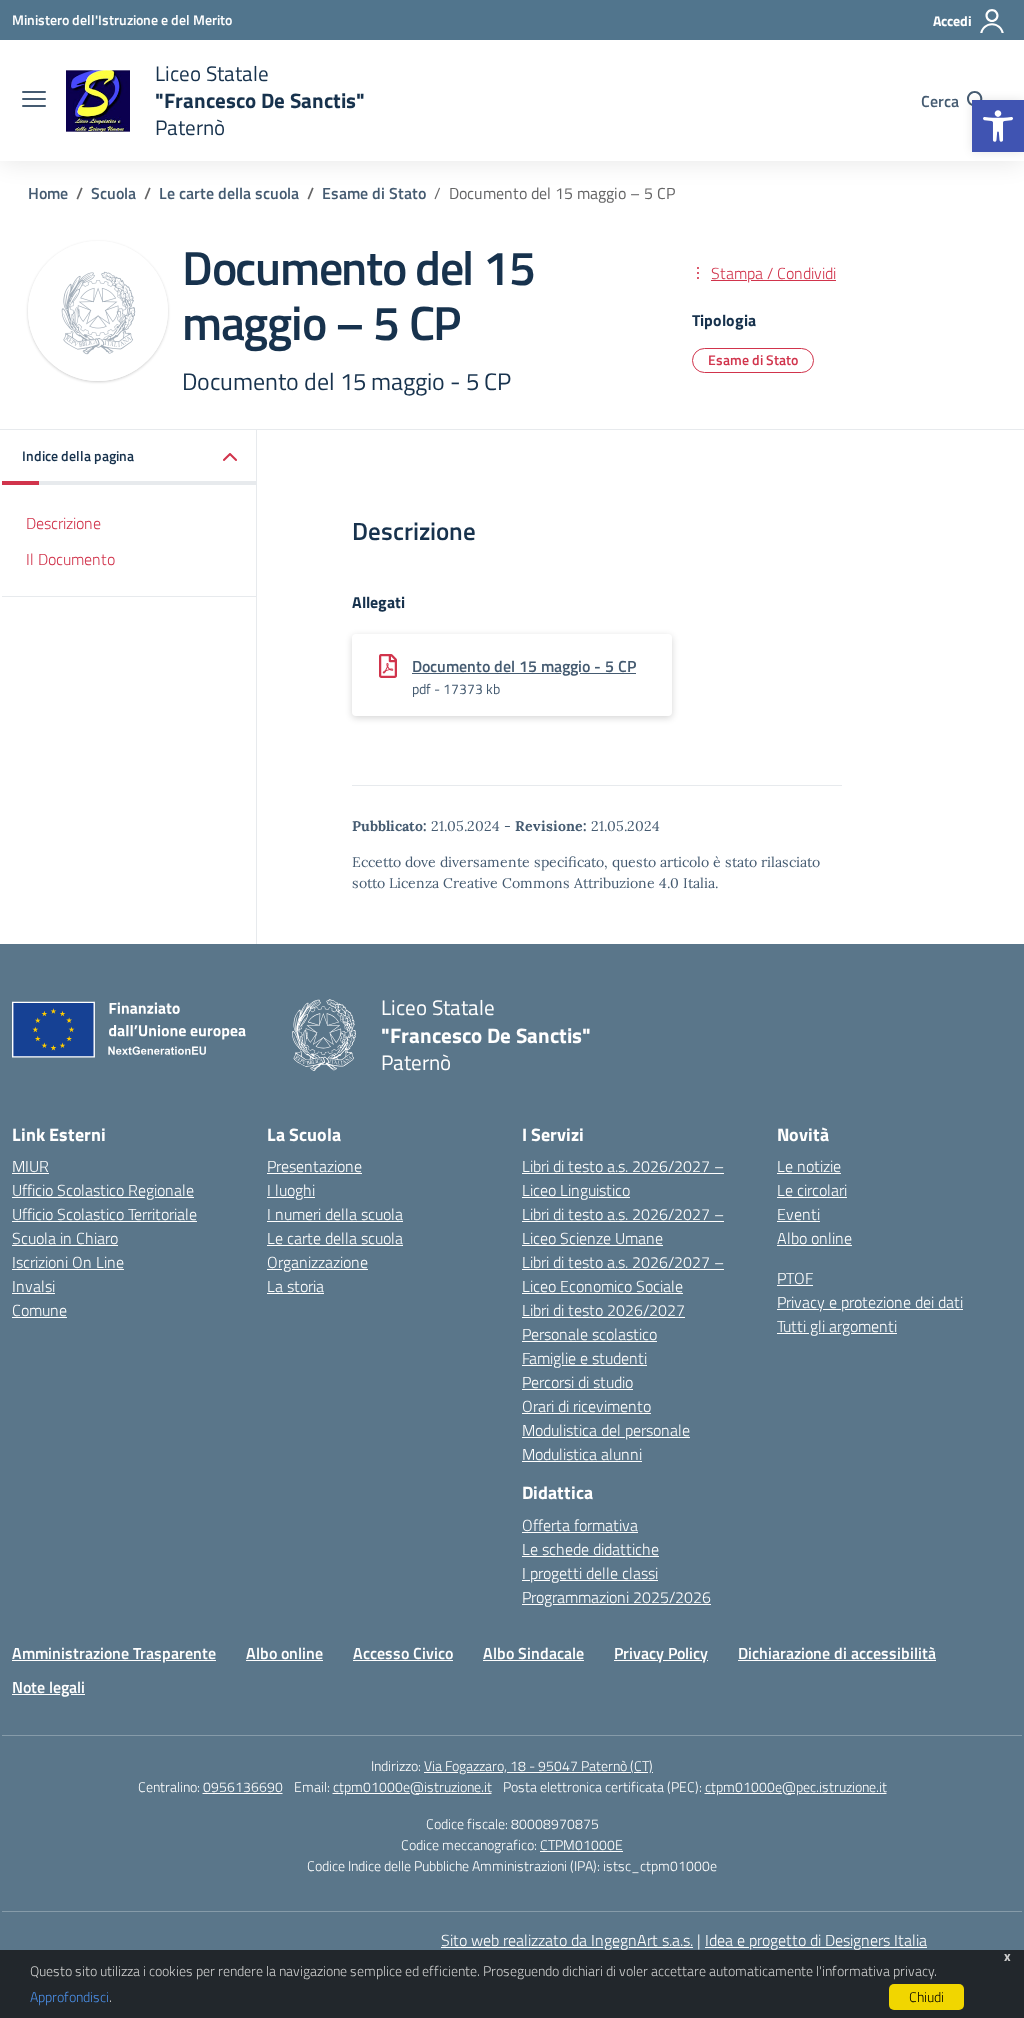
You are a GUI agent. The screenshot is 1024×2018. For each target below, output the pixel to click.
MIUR (30, 1166)
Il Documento (70, 559)
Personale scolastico (589, 1334)
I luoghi (291, 1190)
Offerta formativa (580, 1525)
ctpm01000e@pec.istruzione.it (796, 1786)
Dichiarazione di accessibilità (837, 1653)
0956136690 (243, 1786)
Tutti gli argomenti (837, 1326)
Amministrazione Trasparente (114, 1653)
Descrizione (63, 523)
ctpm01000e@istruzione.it (412, 1786)
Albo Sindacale (533, 1653)
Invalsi (33, 1286)
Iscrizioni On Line (68, 1262)
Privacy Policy (661, 1653)
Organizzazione (317, 1262)
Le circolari (812, 1190)
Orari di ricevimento (586, 1406)
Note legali (48, 1687)
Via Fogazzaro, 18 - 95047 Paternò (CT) (538, 1765)
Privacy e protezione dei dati (870, 1302)
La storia (295, 1286)
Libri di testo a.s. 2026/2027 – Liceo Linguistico (623, 1178)
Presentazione (314, 1166)
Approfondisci (69, 1996)
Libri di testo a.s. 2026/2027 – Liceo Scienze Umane (623, 1226)
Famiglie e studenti (584, 1358)
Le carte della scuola (335, 1238)
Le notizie (809, 1166)
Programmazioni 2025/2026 (616, 1597)
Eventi (798, 1214)
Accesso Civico (403, 1653)
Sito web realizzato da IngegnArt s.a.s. (567, 1940)
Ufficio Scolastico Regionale (103, 1190)
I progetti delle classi (590, 1573)
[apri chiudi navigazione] (34, 101)
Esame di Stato (753, 359)
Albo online (814, 1238)
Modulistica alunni (582, 1454)
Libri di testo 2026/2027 (603, 1310)
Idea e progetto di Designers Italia (816, 1940)
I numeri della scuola (335, 1214)
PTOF (795, 1278)
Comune (39, 1310)
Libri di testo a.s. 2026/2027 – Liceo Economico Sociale (623, 1274)
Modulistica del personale (606, 1430)
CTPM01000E (581, 1844)
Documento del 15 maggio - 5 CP (524, 666)
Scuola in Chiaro (65, 1238)
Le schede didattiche (590, 1549)
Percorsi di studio (577, 1382)
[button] (998, 126)
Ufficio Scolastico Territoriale (104, 1214)
